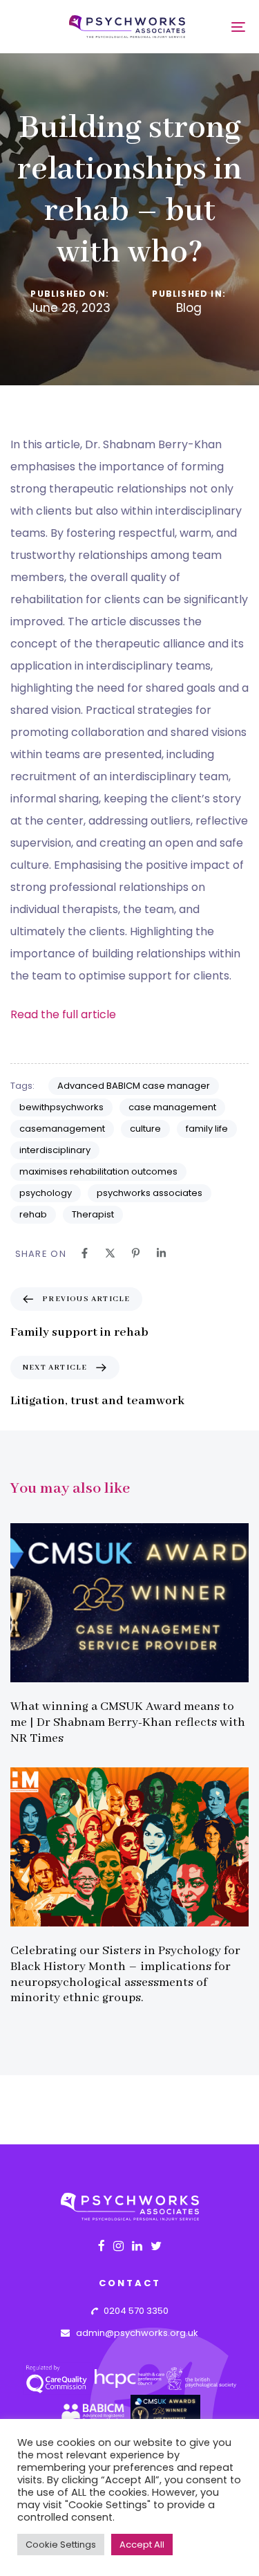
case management (172, 1107)
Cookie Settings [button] (61, 2545)
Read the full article (63, 1014)
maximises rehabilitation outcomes (98, 1171)
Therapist (93, 1214)
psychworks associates (150, 1193)
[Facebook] (85, 1253)
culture (145, 1129)
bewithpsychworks (61, 1107)
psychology (46, 1193)
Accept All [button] (142, 2545)
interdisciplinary (55, 1150)
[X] (110, 1253)
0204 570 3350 (133, 2311)
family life (207, 1129)
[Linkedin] (161, 1253)
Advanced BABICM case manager (134, 1086)
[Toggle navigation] (215, 27)
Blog (189, 309)
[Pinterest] (136, 1253)
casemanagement (62, 1129)
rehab (33, 1214)
